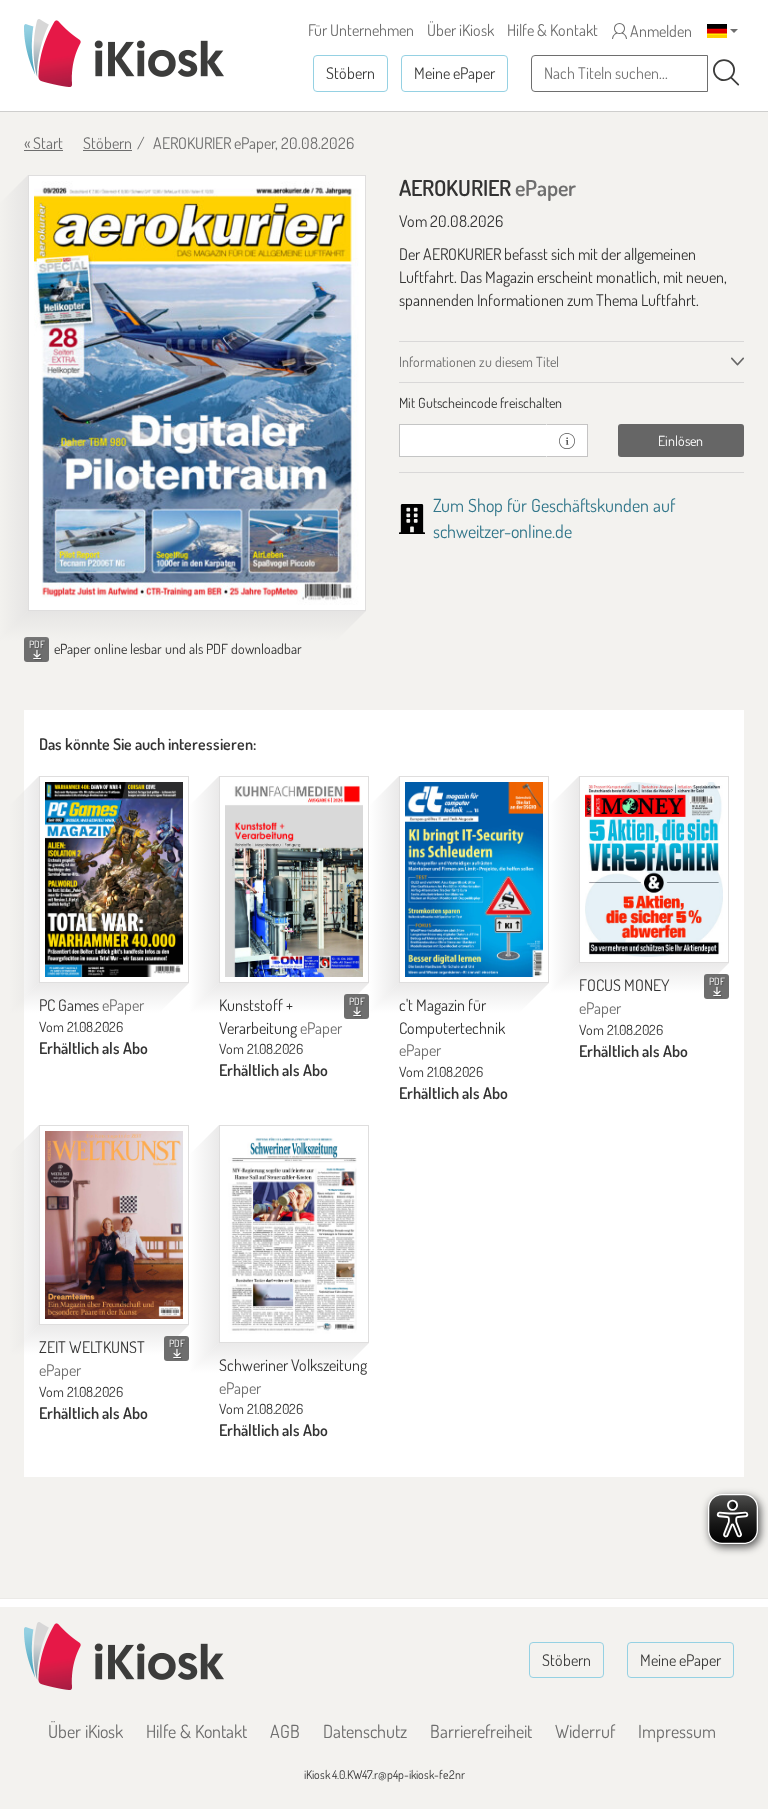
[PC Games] (114, 879)
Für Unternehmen (361, 30)
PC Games (91, 1005)
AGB (285, 1731)
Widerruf (585, 1731)
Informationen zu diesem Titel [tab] (479, 361)
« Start (43, 143)
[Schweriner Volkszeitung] (294, 1234)
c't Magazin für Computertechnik (452, 1028)
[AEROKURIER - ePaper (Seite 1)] (197, 393)
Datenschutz (365, 1731)
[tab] (571, 403)
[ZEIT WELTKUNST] (114, 1225)
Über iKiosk (460, 30)
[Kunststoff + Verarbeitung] (294, 879)
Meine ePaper (454, 73)
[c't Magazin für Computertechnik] (474, 879)
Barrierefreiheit (481, 1731)
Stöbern (350, 73)
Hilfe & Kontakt (552, 30)
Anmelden (659, 31)
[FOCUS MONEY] (654, 869)
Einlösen (680, 440)
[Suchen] (726, 73)
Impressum (677, 1731)
